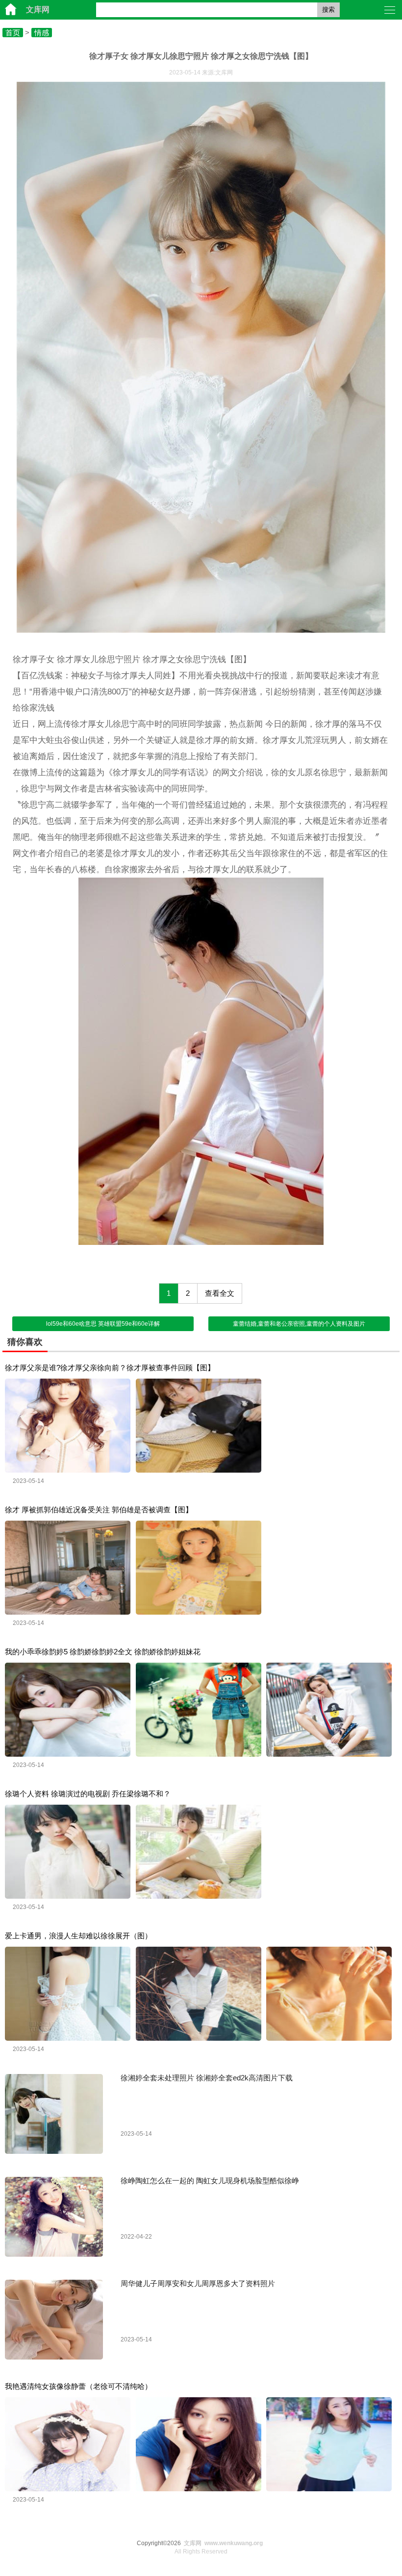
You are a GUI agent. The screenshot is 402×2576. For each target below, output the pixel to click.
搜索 (328, 10)
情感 (42, 33)
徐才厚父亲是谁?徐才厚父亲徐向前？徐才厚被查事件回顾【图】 (110, 1368)
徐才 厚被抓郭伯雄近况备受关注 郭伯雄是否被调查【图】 (99, 1510)
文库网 (38, 10)
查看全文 (220, 1293)
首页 (13, 33)
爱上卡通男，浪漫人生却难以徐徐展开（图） (78, 1936)
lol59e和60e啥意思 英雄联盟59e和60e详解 (103, 1324)
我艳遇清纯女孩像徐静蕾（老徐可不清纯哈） (78, 2386)
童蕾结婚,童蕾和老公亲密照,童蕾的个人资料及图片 (299, 1324)
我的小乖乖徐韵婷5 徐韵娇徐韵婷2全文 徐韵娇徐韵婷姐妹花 (103, 1652)
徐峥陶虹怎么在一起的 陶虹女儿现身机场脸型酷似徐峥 (210, 2181)
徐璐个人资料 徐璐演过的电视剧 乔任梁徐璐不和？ (88, 1794)
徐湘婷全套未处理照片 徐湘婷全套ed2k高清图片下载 (207, 2078)
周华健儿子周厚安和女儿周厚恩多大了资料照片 (198, 2283)
